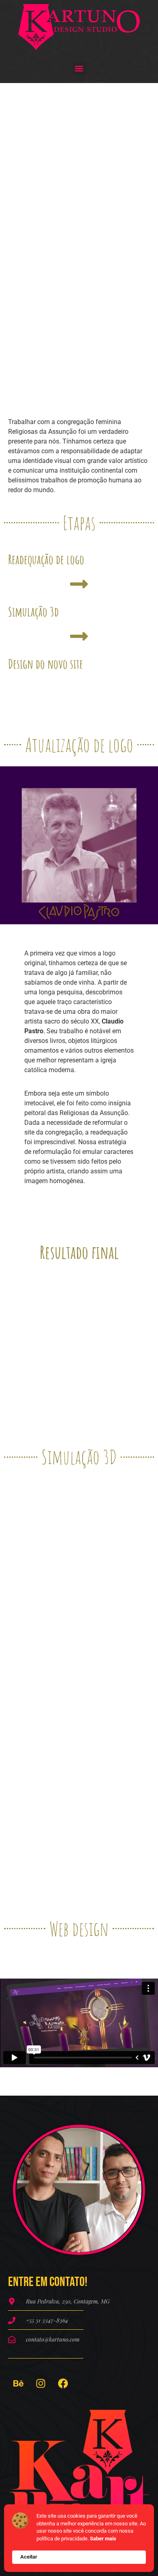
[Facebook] (63, 2383)
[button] (79, 68)
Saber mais (103, 2539)
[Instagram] (41, 2383)
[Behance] (18, 2383)
